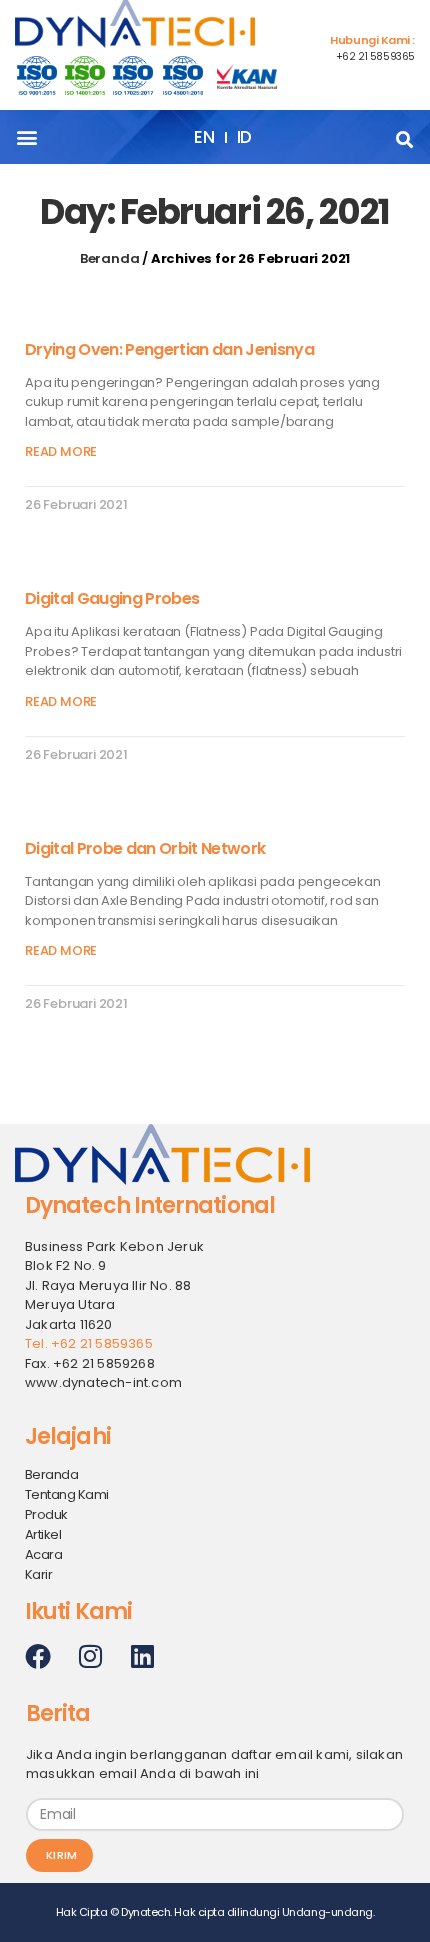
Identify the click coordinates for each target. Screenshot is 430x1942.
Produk (46, 1514)
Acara (43, 1554)
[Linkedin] (142, 1656)
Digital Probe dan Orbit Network (145, 848)
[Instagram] (90, 1656)
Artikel (43, 1534)
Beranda (110, 258)
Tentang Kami (67, 1494)
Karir (38, 1574)
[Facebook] (38, 1656)
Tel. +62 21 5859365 (89, 1343)
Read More (61, 451)
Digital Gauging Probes (112, 598)
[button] (26, 137)
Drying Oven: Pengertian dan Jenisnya (169, 349)
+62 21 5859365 (375, 56)
